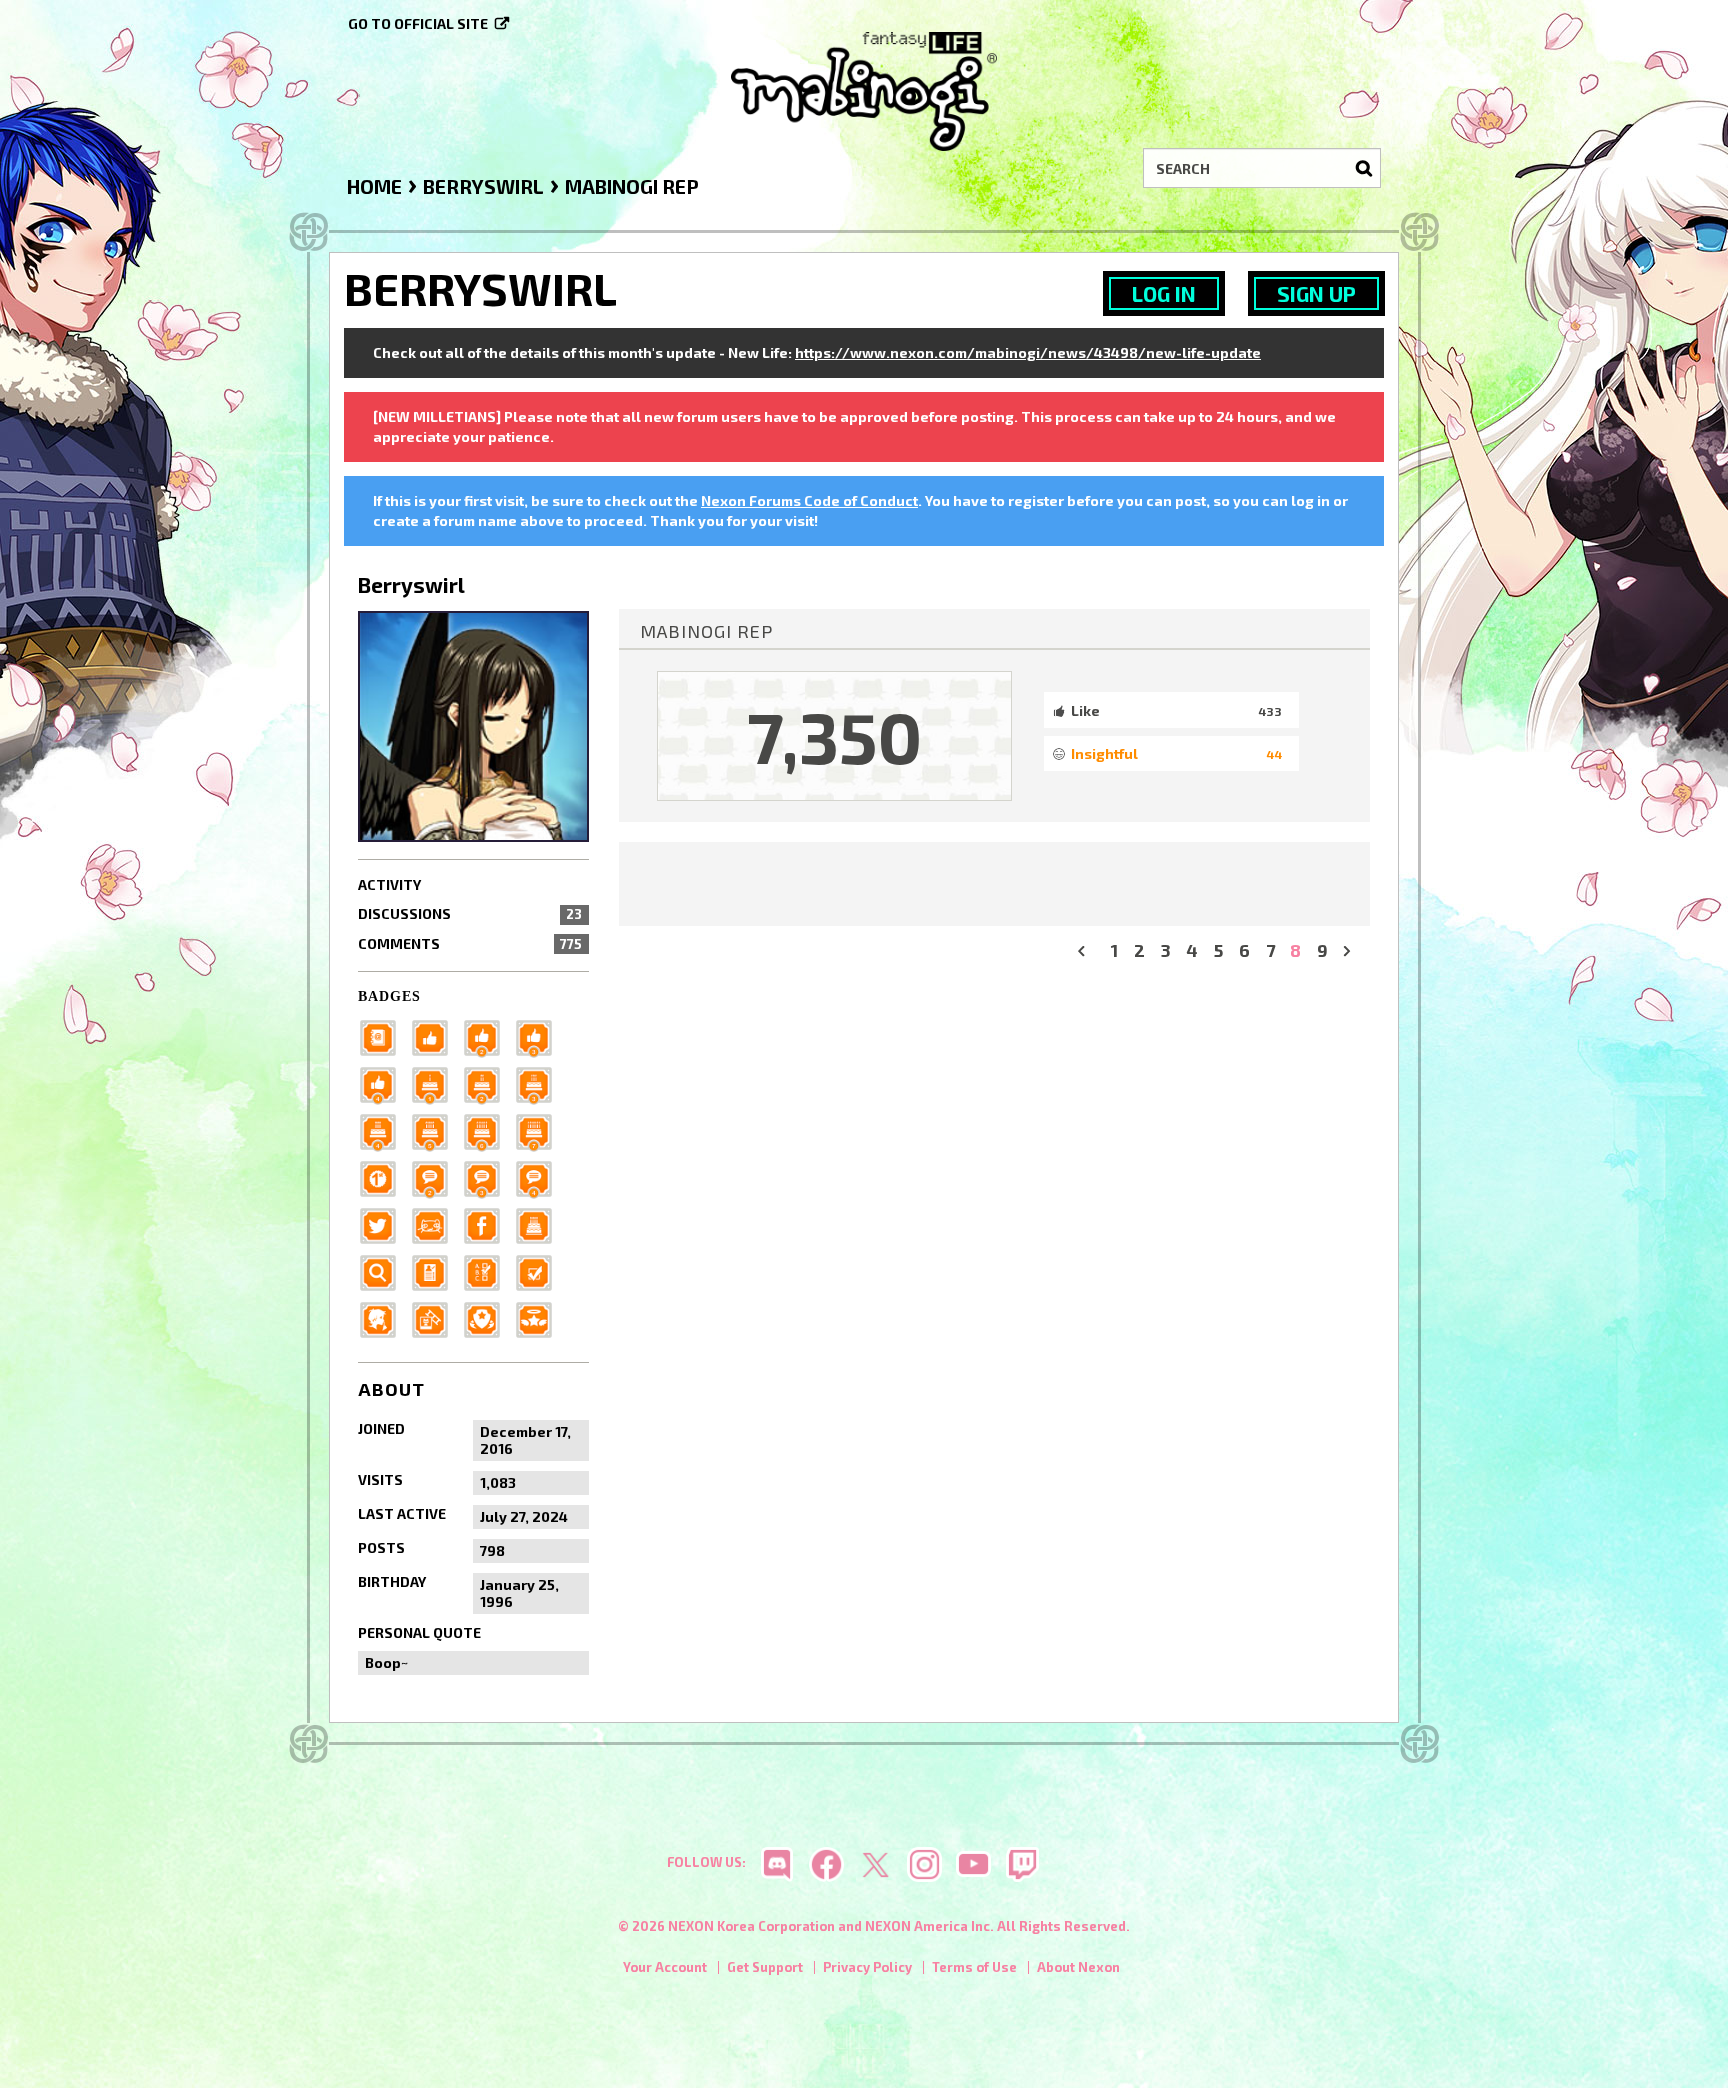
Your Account (665, 1967)
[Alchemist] (540, 1129)
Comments (470, 943)
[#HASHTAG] (384, 1223)
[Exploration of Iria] (384, 1129)
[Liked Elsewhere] (488, 1223)
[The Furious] (540, 1176)
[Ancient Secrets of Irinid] (436, 1129)
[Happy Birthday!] (540, 1223)
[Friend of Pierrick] (384, 1035)
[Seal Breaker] (384, 1176)
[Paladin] (488, 1082)
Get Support (765, 1967)
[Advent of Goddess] (436, 1082)
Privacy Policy (867, 1967)
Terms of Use (974, 1967)
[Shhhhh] (384, 1317)
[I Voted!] (540, 1270)
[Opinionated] (488, 1176)
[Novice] (540, 1035)
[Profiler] (436, 1270)
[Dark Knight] (540, 1082)
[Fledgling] (488, 1035)
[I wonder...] (384, 1270)
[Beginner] (436, 1035)
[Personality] (436, 1223)
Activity (389, 884)
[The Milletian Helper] (540, 1317)
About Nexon (1078, 1967)
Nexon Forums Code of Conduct (809, 500)
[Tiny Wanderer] (436, 1176)
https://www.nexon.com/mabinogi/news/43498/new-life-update (1028, 352)
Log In (1164, 293)
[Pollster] (488, 1270)
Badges (389, 996)
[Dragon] (488, 1129)
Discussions (470, 913)
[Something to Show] (436, 1317)
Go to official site (418, 23)
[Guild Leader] (488, 1317)
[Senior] (384, 1082)
